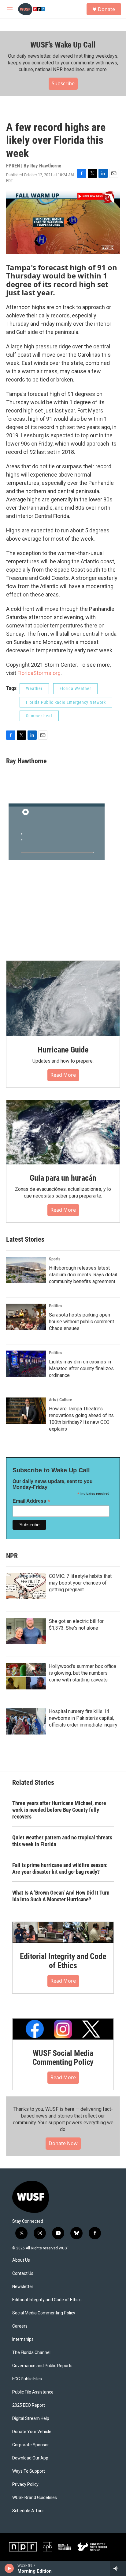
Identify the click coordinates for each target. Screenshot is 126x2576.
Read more (63, 1075)
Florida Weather (75, 688)
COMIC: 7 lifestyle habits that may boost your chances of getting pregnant (80, 1583)
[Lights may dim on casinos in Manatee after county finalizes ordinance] (26, 1364)
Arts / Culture (61, 1400)
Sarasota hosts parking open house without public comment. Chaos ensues (82, 1322)
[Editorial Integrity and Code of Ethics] (63, 1932)
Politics (56, 1306)
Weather (34, 688)
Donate (106, 9)
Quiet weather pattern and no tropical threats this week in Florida (62, 1841)
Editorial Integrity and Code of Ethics (63, 1961)
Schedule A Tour (28, 2511)
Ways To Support (29, 2471)
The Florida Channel (31, 2353)
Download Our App (30, 2458)
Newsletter (23, 2287)
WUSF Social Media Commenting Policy (63, 2058)
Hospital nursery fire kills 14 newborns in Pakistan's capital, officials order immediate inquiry (83, 1718)
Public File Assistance (33, 2392)
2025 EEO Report (29, 2405)
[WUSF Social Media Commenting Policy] (63, 2029)
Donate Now (63, 2143)
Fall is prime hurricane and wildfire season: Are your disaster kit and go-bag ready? (60, 1868)
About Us (21, 2260)
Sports (55, 1259)
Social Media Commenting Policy (44, 2313)
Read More (63, 1981)
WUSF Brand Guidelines (35, 2498)
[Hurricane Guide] (63, 999)
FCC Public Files (27, 2379)
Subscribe (63, 83)
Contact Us (23, 2273)
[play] (9, 2568)
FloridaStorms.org (39, 673)
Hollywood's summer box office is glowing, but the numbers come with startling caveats (83, 1673)
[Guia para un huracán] (63, 1132)
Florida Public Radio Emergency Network (66, 702)
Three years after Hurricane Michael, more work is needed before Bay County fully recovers (59, 1810)
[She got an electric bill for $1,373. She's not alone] (26, 1631)
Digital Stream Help (31, 2419)
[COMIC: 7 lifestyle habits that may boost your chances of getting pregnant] (26, 1586)
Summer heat (39, 716)
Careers (20, 2326)
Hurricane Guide (63, 1050)
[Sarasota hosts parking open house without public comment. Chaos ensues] (26, 1317)
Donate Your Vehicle (32, 2432)
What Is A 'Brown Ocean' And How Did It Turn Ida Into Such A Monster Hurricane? (61, 1896)
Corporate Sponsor (31, 2445)
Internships (23, 2339)
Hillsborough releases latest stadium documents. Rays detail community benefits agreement (83, 1275)
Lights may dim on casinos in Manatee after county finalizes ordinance (81, 1368)
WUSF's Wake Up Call (63, 45)
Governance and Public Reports (42, 2366)
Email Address (31, 1501)
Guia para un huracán (63, 1178)
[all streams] (118, 2568)
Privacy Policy (25, 2484)
